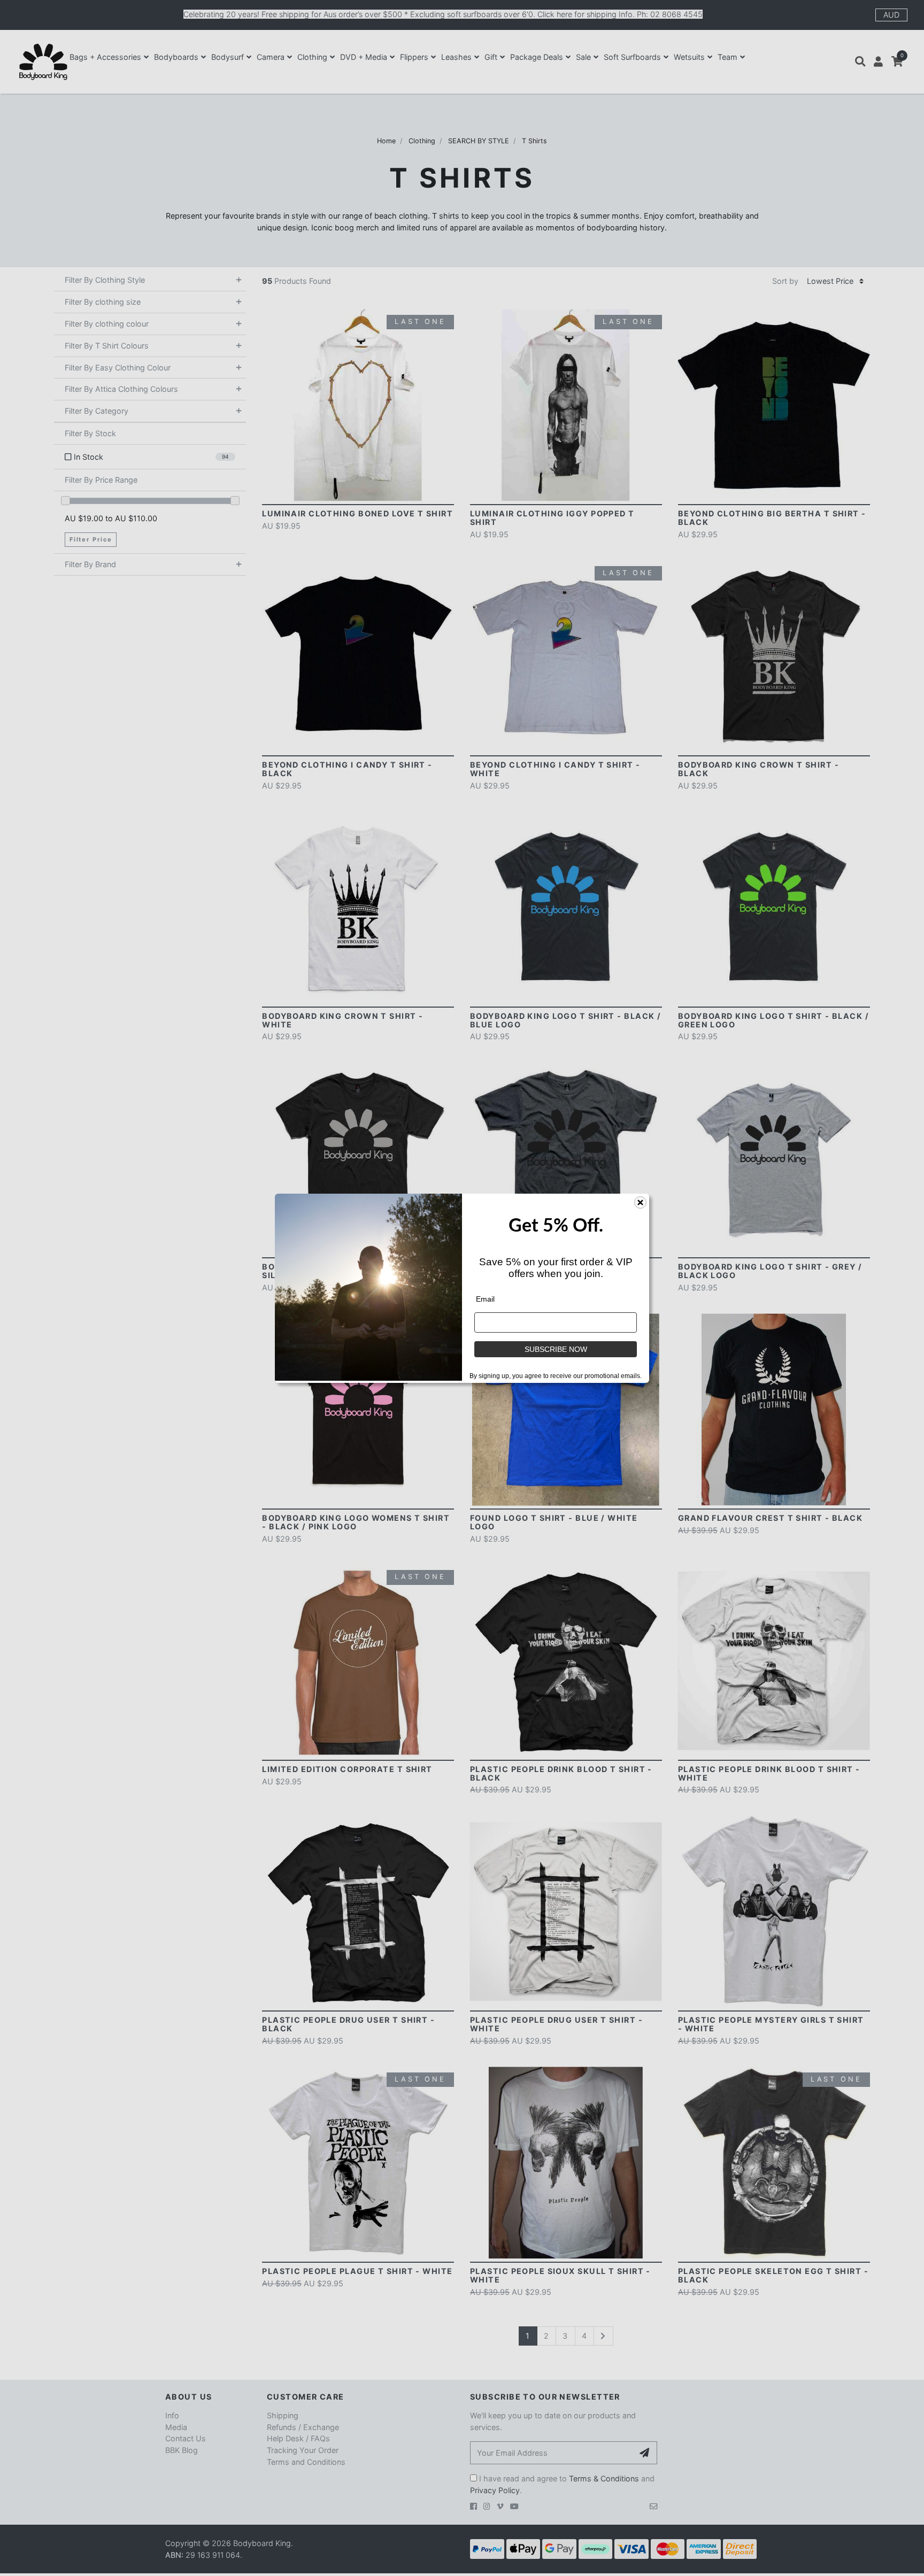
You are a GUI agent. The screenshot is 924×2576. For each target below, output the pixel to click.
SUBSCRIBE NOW (556, 1349)
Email (485, 1299)
